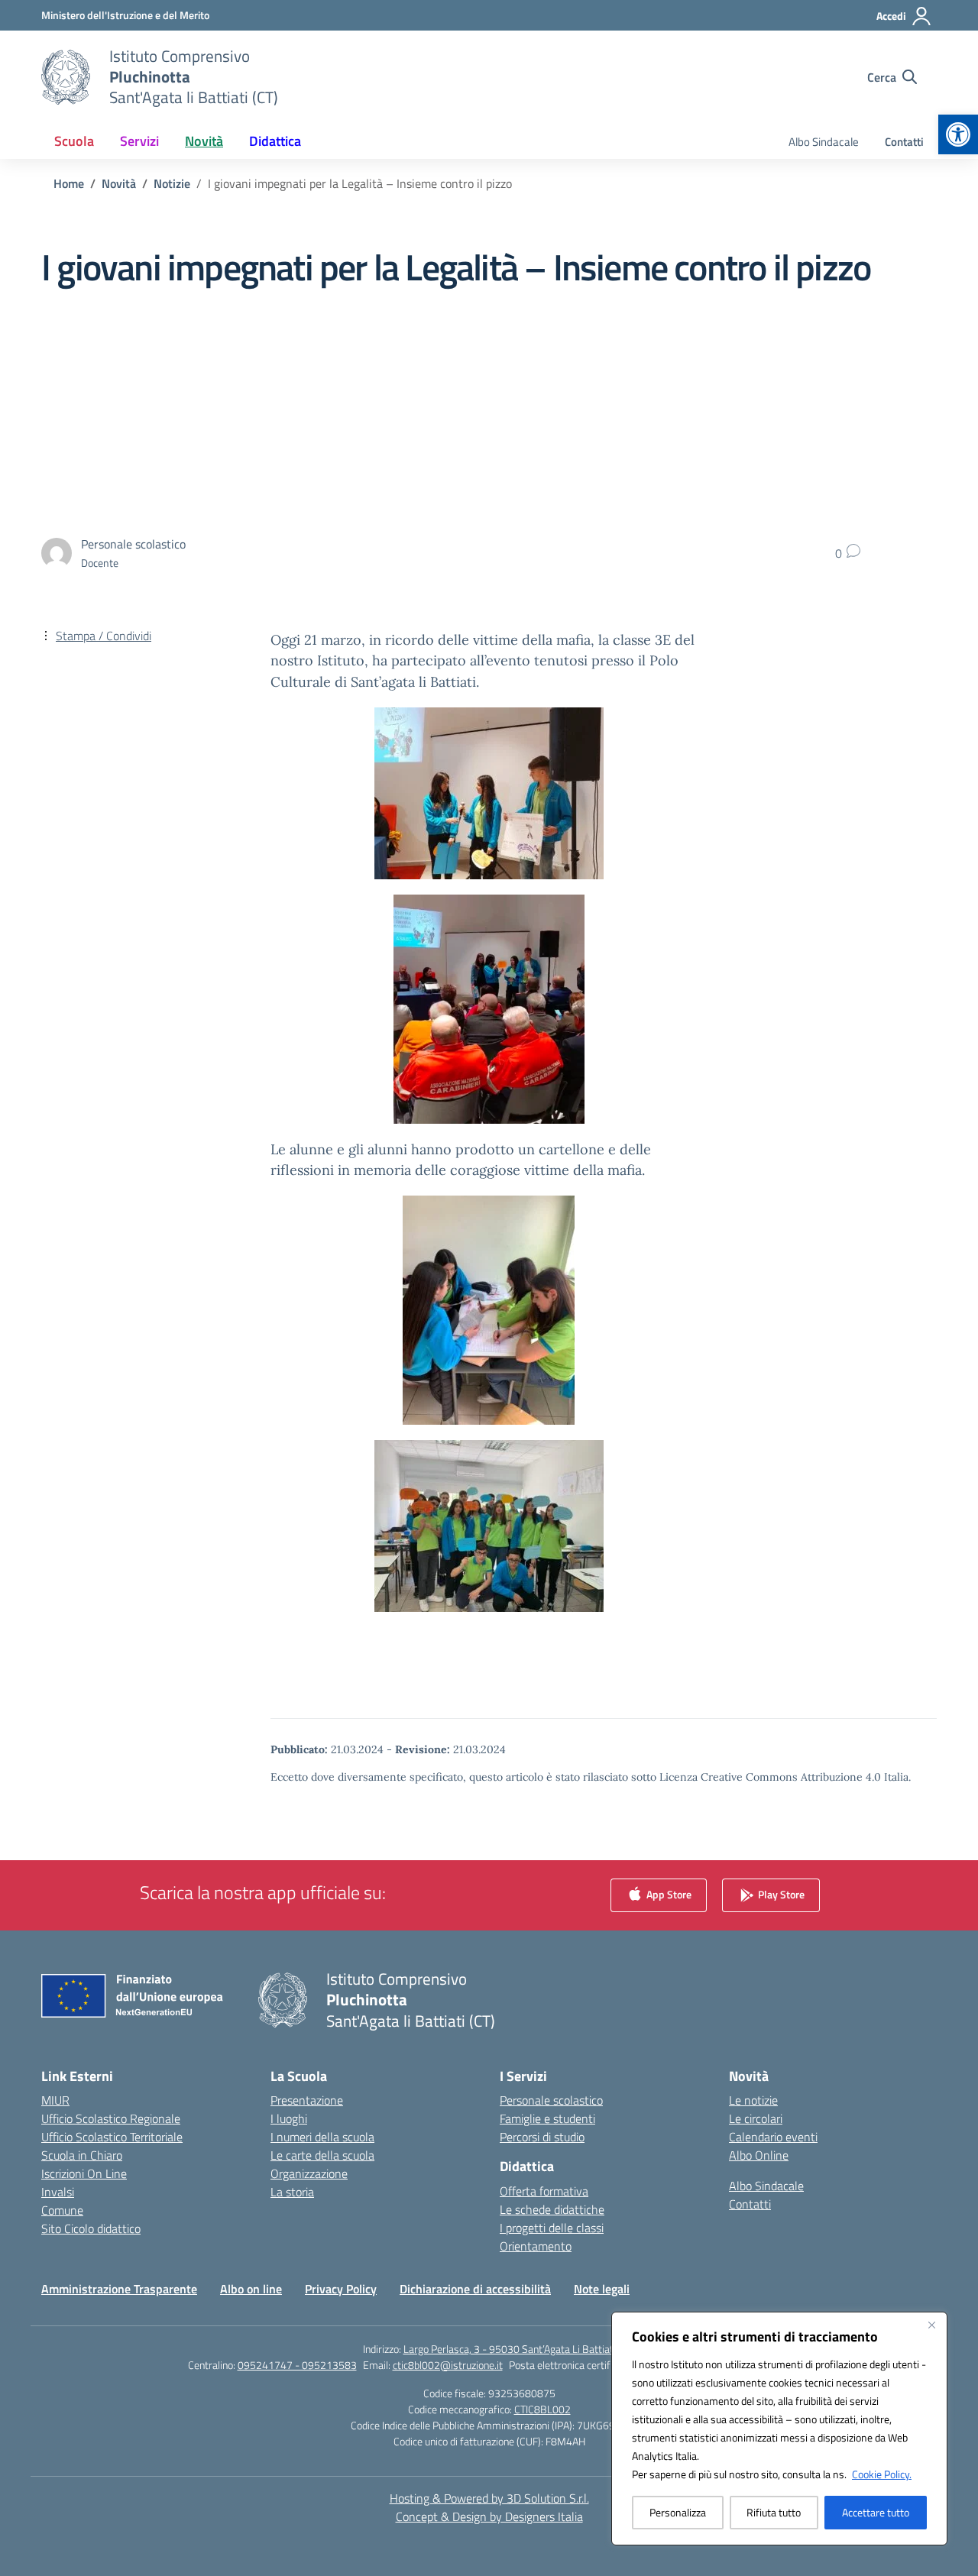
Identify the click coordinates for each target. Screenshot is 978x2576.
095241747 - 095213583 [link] (297, 2365)
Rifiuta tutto (774, 2512)
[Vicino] (931, 2325)
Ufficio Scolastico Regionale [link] (111, 2118)
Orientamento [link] (536, 2246)
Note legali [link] (602, 2289)
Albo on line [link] (251, 2289)
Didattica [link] (275, 141)
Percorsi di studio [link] (542, 2137)
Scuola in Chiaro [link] (82, 2155)
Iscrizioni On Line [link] (84, 2173)
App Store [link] (668, 1894)
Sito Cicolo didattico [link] (91, 2228)
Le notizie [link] (753, 2100)
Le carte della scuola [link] (322, 2155)
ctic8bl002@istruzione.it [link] (448, 2365)
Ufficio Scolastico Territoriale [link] (112, 2137)
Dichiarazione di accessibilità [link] (475, 2289)
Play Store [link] (780, 1894)
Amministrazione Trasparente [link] (119, 2289)
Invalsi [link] (58, 2192)
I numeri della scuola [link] (322, 2137)
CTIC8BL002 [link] (542, 2409)
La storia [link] (292, 2192)
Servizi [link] (139, 141)
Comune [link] (62, 2210)
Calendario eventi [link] (773, 2137)
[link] (958, 134)
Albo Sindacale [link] (824, 142)
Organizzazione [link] (309, 2173)
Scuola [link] (74, 141)
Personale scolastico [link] (551, 2100)
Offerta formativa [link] (544, 2191)
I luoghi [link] (289, 2118)
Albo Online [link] (759, 2155)
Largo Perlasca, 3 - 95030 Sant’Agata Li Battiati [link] (510, 2349)
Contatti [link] (904, 142)
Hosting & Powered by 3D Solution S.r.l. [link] (489, 2498)
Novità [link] (204, 141)
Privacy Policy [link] (341, 2289)
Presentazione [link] (307, 2100)
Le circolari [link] (756, 2118)
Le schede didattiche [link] (552, 2209)
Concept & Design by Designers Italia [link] (489, 2516)
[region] (779, 2429)
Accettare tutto (876, 2512)
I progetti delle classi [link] (552, 2228)
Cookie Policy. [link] (882, 2474)
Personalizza (678, 2512)
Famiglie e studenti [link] (547, 2118)
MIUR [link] (55, 2100)
